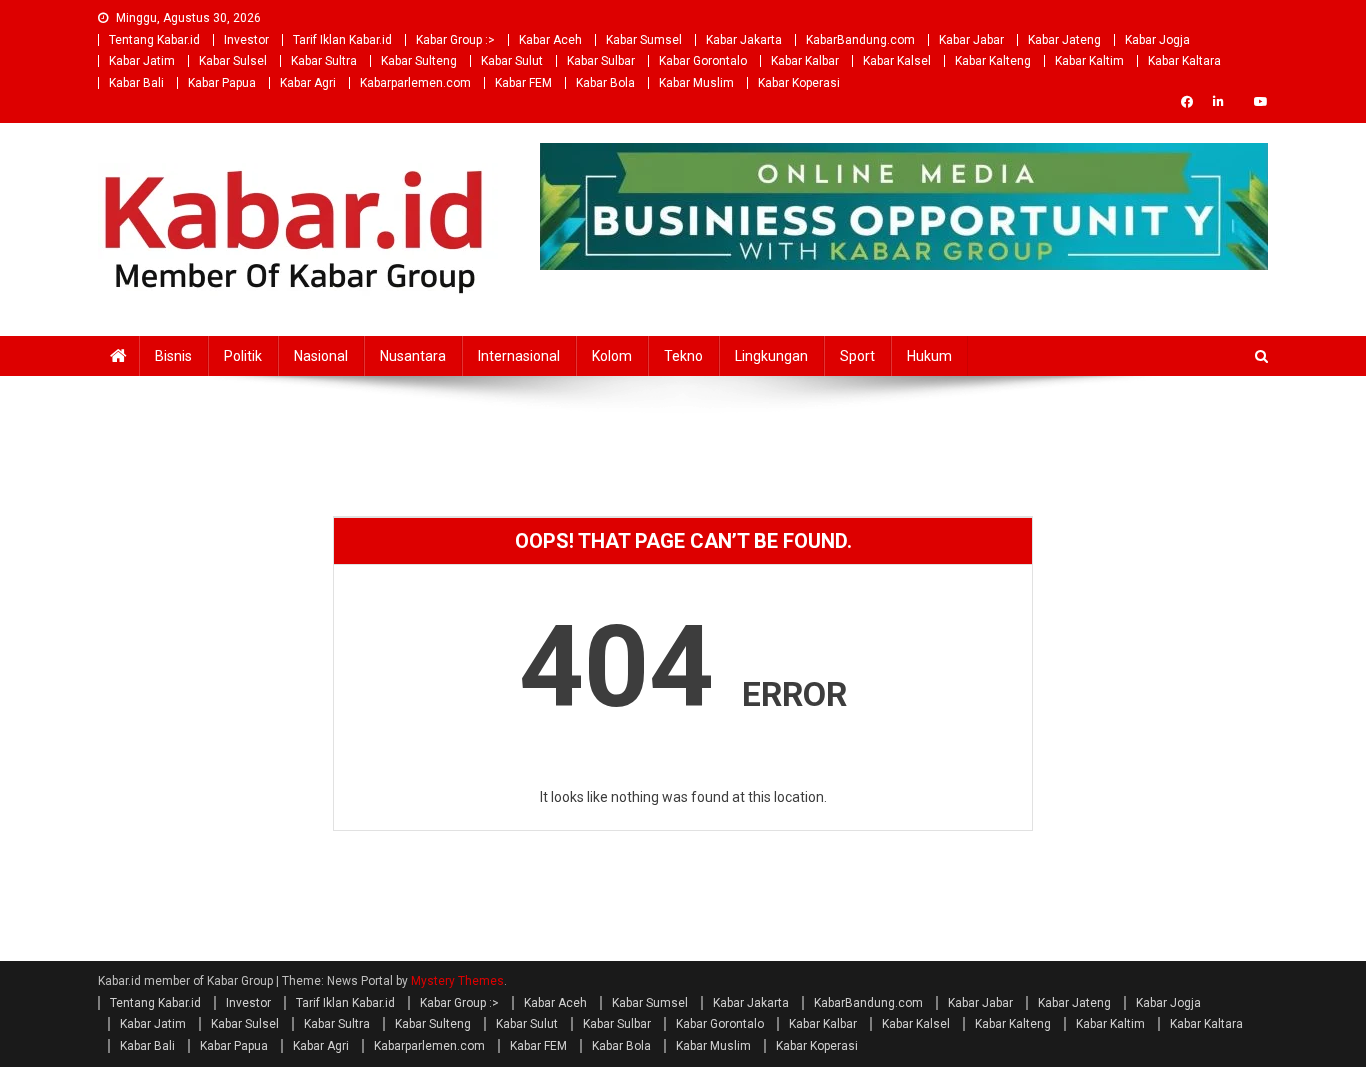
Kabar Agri (308, 83)
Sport (857, 356)
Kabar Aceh (550, 40)
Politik (243, 356)
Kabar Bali (136, 83)
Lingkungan (771, 356)
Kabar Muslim (696, 83)
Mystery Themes (457, 981)
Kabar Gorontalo (703, 61)
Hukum (929, 356)
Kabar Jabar (971, 40)
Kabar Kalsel (897, 61)
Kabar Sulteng (419, 61)
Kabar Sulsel (233, 61)
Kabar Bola (605, 83)
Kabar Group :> (455, 40)
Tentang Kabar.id (154, 40)
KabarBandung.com (860, 40)
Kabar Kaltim (1089, 61)
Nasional (321, 356)
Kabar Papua (222, 83)
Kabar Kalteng (993, 61)
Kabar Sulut (512, 61)
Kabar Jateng (1064, 40)
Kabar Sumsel (644, 40)
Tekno (683, 356)
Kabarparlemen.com (415, 83)
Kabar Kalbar (805, 61)
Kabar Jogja (1157, 40)
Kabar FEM (523, 83)
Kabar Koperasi (799, 83)
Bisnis (173, 356)
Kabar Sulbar (601, 61)
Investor (246, 40)
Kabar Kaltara (1184, 61)
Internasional (519, 356)
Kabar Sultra (324, 61)
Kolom (612, 356)
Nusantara (413, 356)
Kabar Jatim (142, 61)
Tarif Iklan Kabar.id (342, 40)
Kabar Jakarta (744, 40)
